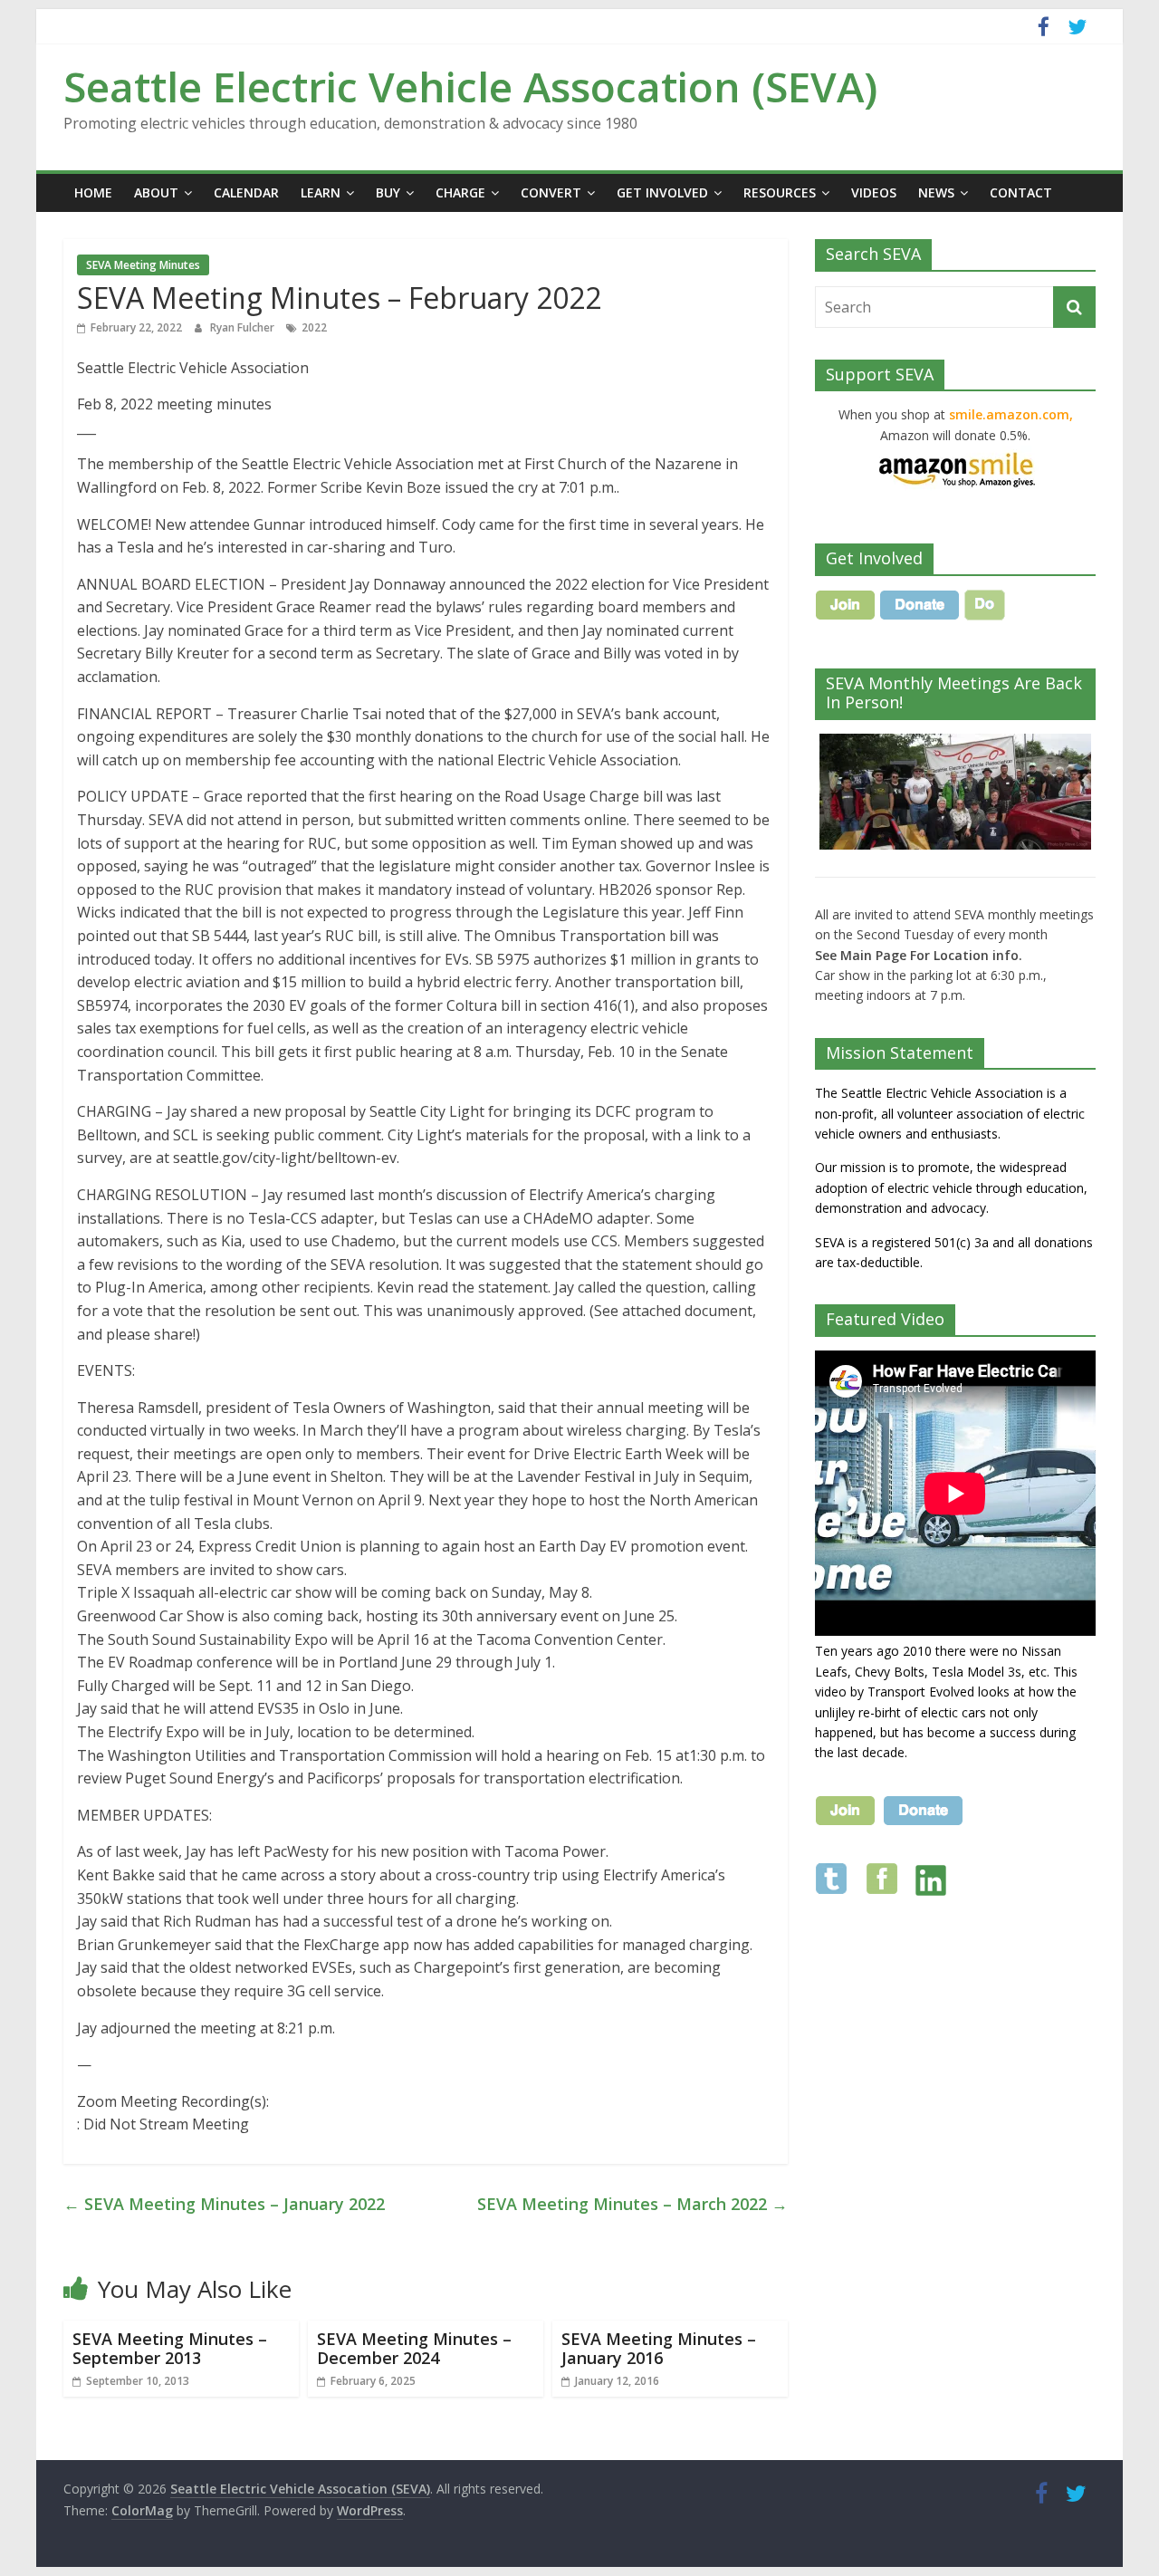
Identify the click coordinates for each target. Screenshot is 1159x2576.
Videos (874, 192)
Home (93, 192)
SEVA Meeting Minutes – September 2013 (170, 2349)
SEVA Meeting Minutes (143, 265)
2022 (314, 327)
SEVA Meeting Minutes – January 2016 (659, 2349)
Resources (780, 192)
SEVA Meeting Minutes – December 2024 (414, 2349)
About (156, 192)
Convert (551, 192)
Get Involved (662, 192)
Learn (321, 192)
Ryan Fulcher (244, 327)
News (936, 192)
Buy (388, 192)
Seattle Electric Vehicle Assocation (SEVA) (470, 86)
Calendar (246, 192)
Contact (1021, 192)
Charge (460, 192)
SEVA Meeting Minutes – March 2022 (632, 2204)
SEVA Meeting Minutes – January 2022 (224, 2204)
